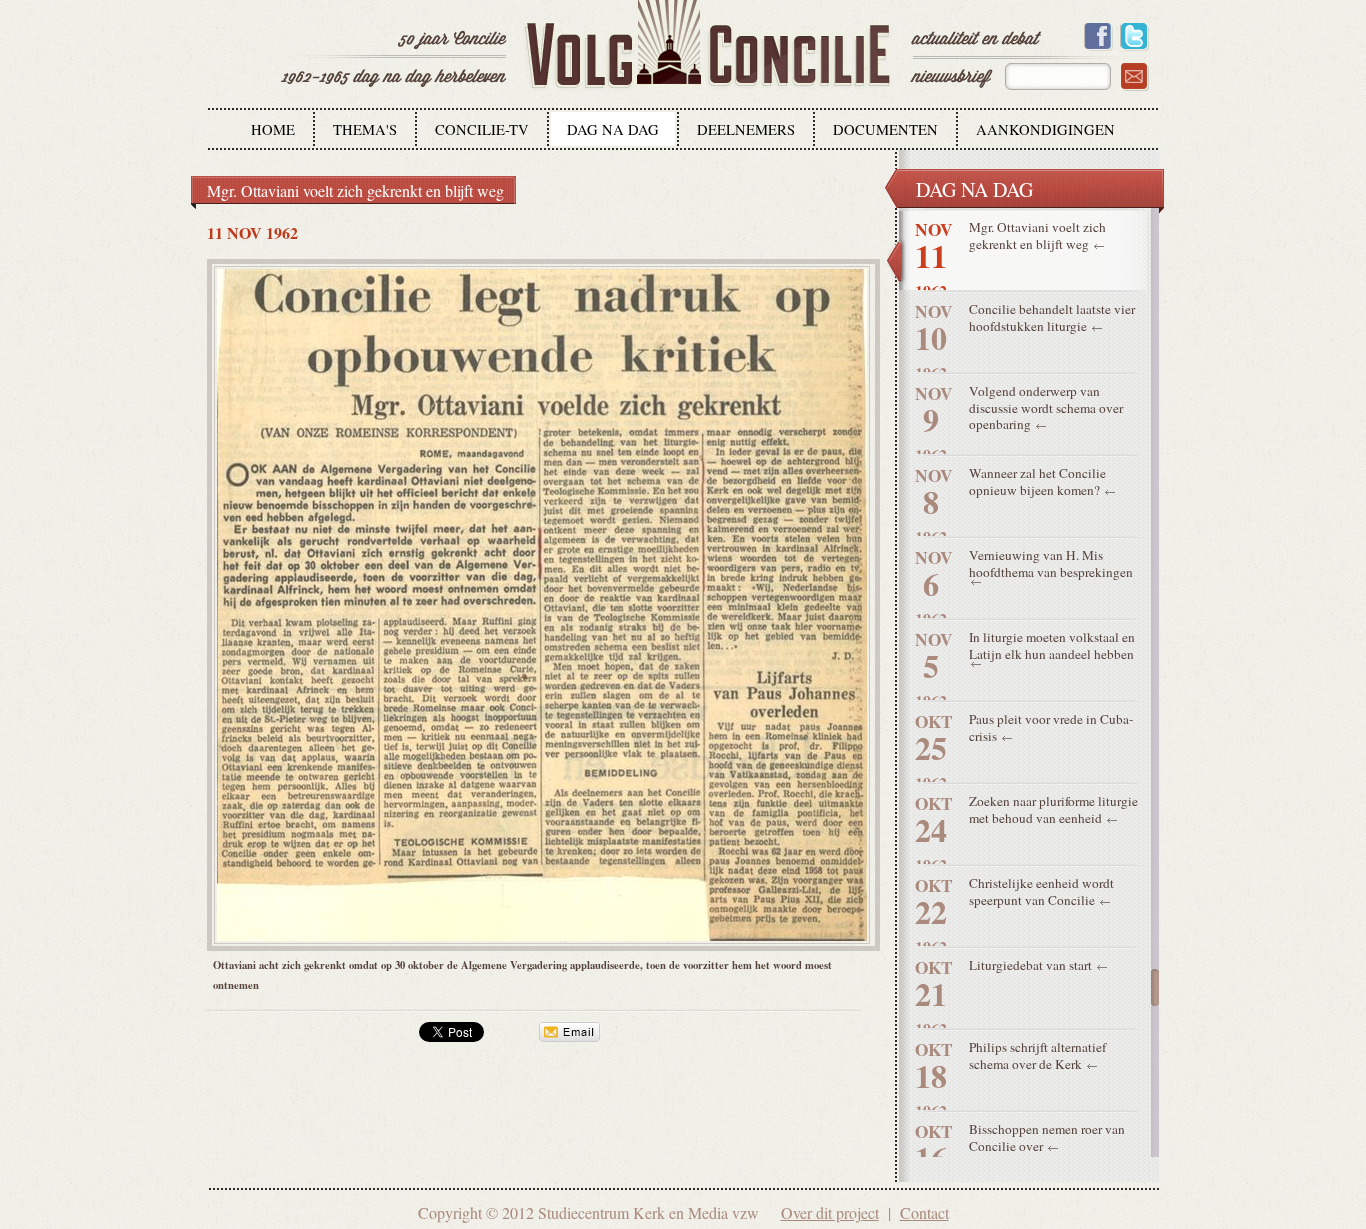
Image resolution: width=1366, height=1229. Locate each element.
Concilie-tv (482, 129)
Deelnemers (746, 129)
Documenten (885, 129)
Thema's (365, 129)
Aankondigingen (1045, 129)
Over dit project (830, 1212)
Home (273, 129)
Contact (924, 1212)
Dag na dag (613, 129)
